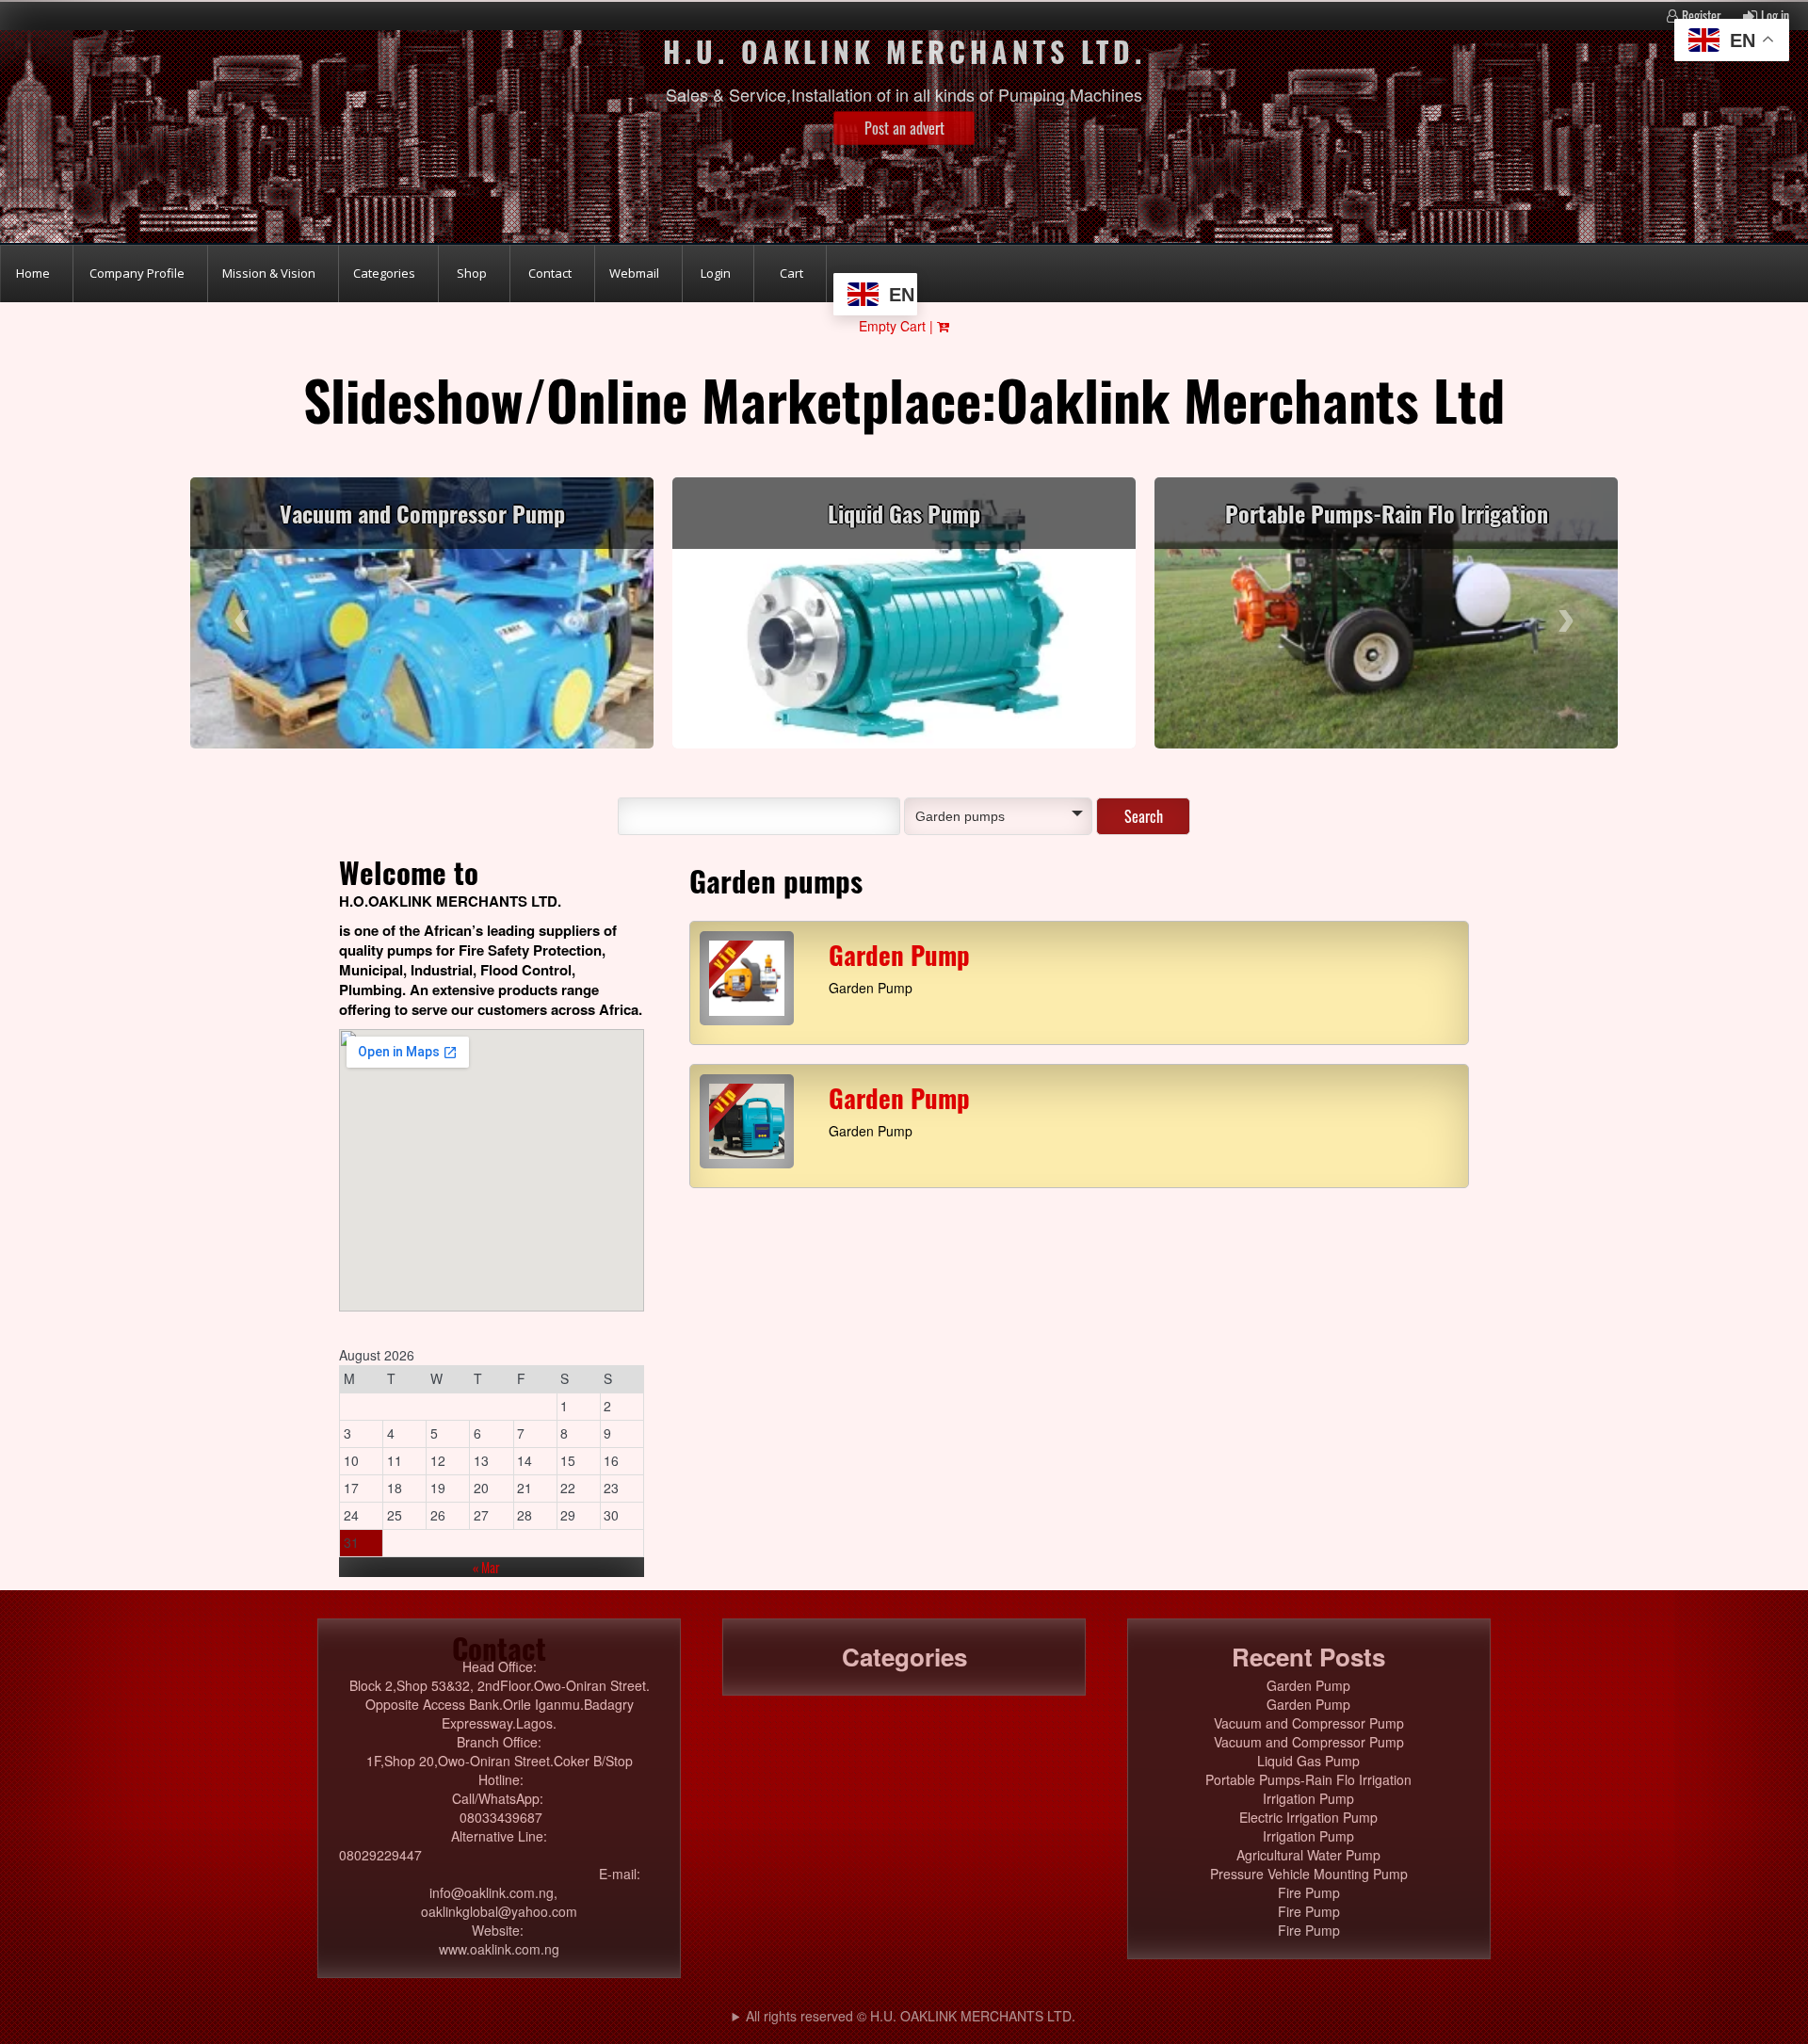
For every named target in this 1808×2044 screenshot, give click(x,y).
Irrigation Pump (1308, 1798)
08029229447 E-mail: (499, 1864)
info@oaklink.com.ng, (499, 1892)
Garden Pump (899, 955)
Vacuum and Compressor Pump (422, 513)
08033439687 (499, 1817)
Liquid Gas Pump (904, 513)
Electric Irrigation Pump (1308, 1817)
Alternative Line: (499, 1836)
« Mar (486, 1567)
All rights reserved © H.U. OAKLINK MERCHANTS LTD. (911, 2016)
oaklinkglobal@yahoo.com (499, 1911)
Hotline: (501, 1779)
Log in (1775, 16)
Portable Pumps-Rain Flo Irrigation (1387, 513)
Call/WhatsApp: (500, 1798)
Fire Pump (1309, 1892)
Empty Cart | (898, 326)
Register (1702, 16)
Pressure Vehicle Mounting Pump (1309, 1874)
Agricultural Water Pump (1308, 1855)
